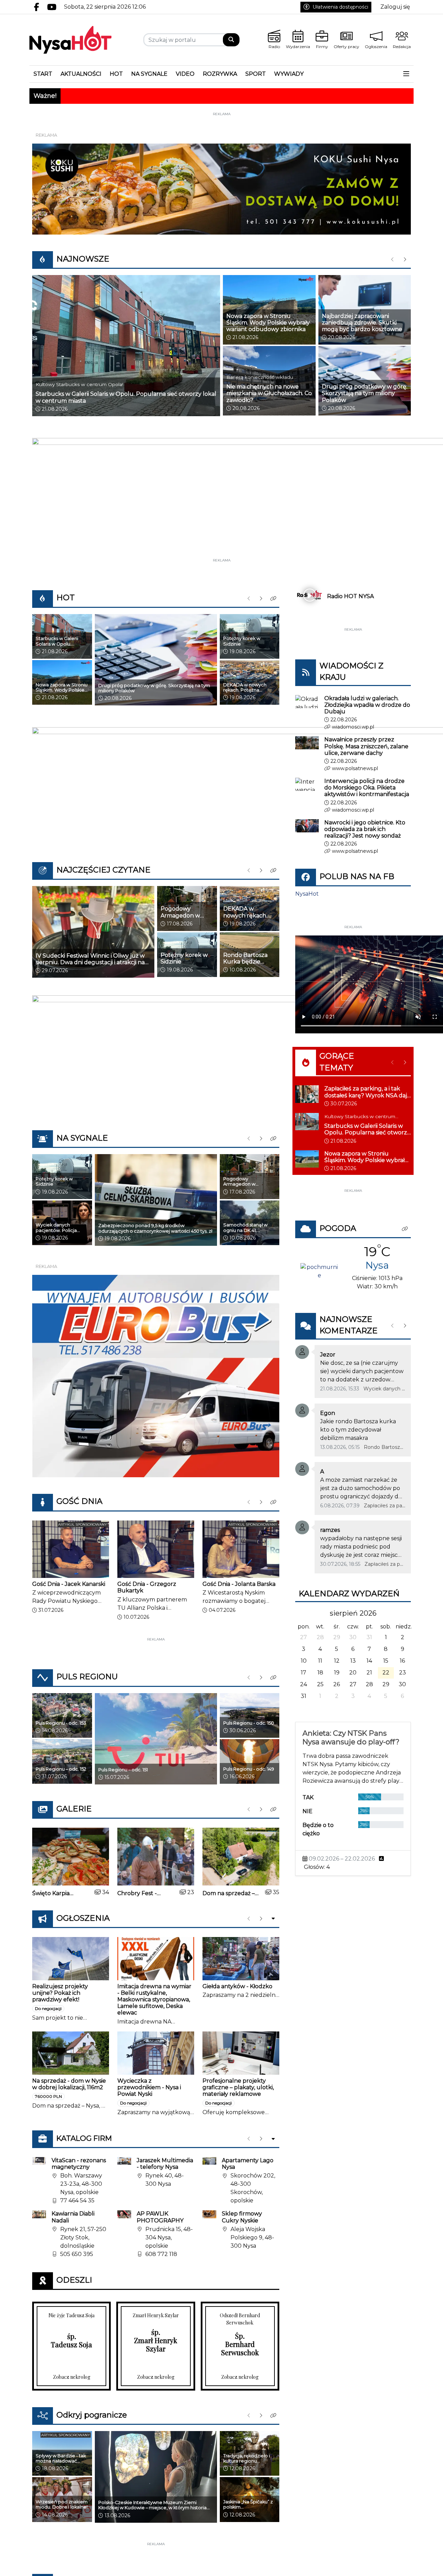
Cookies (135, 1400)
